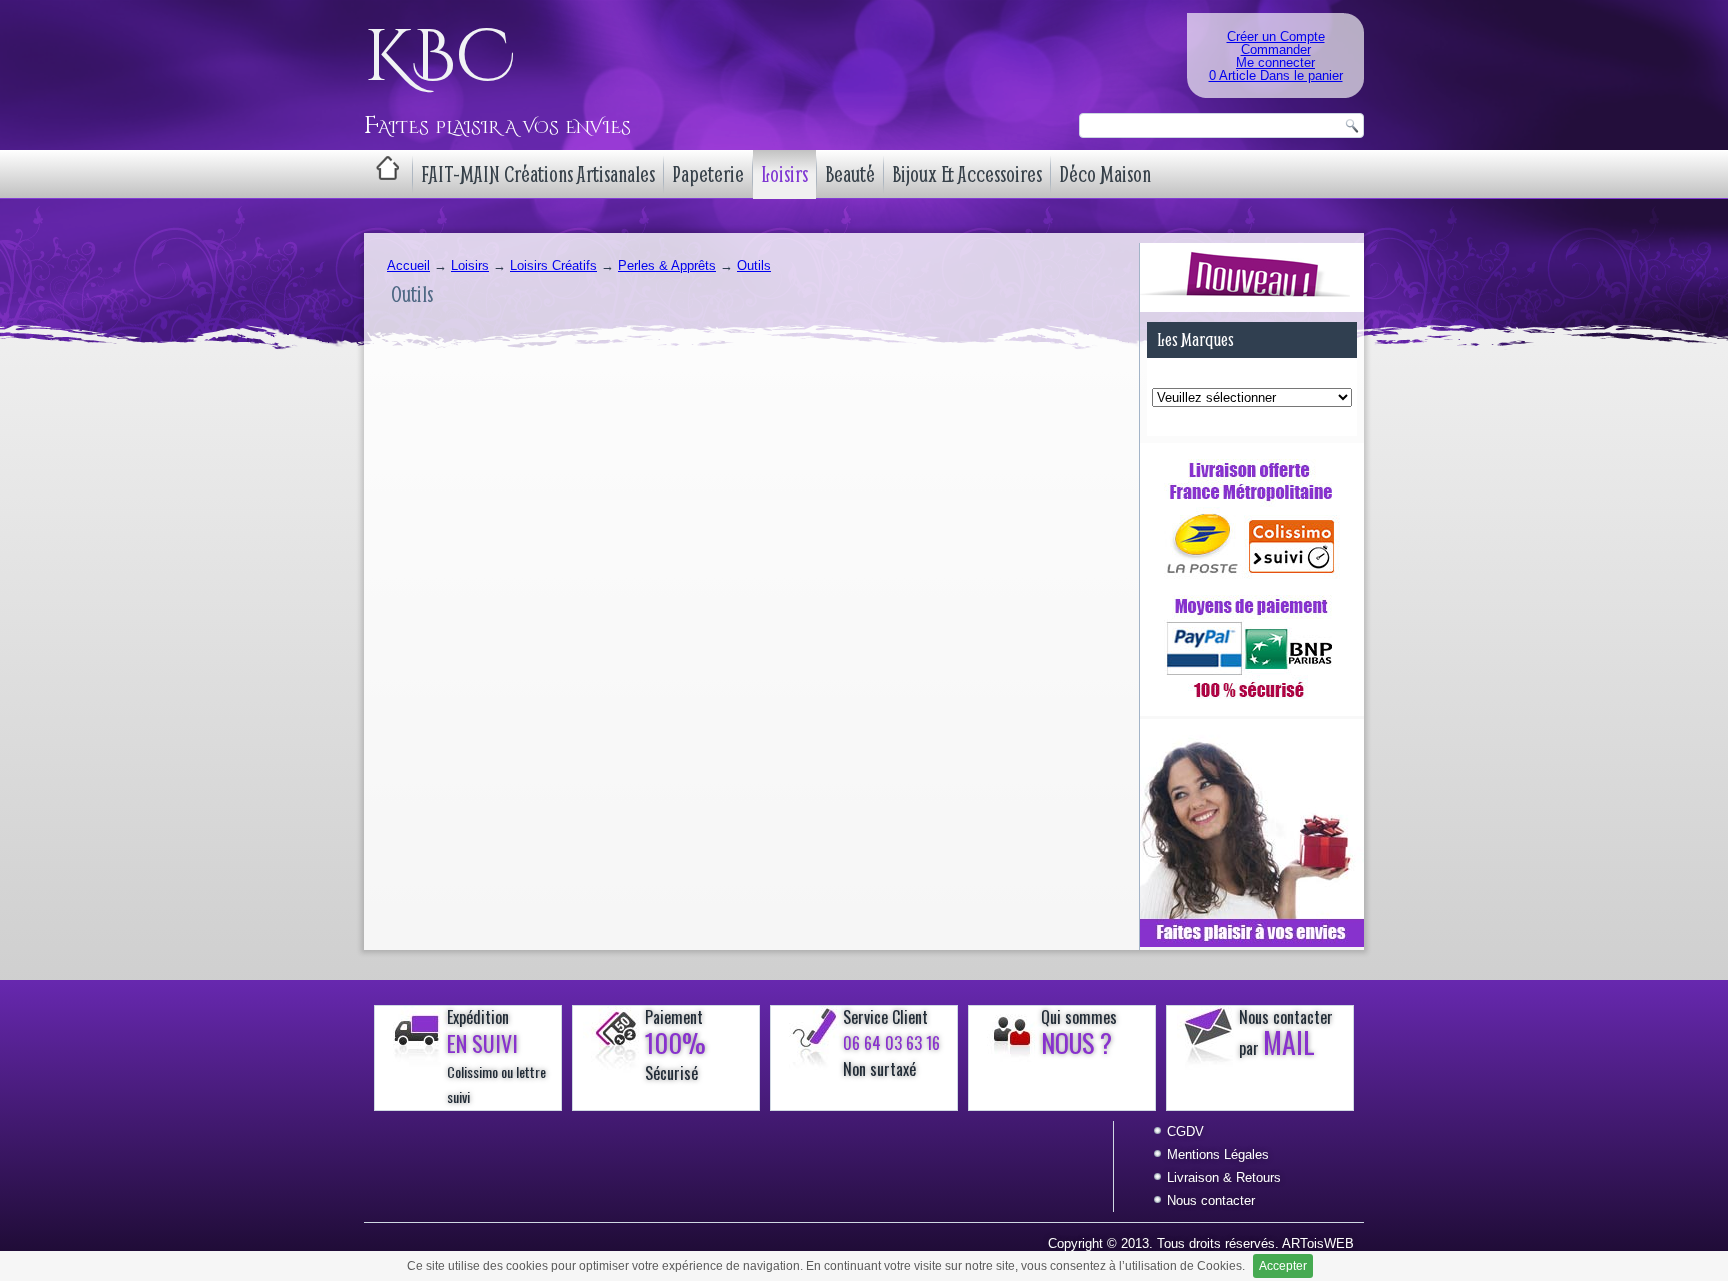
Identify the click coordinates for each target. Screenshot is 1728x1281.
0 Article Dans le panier (1276, 75)
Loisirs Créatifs (553, 265)
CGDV (1185, 1131)
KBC (439, 58)
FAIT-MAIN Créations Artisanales (538, 174)
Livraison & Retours (1224, 1177)
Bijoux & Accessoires (967, 174)
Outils (754, 265)
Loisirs (784, 174)
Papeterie (708, 174)
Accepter (1283, 1266)
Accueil (408, 265)
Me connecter (1275, 62)
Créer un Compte (1276, 36)
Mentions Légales (1218, 1154)
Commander (1276, 49)
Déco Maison (1105, 174)
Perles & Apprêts (667, 265)
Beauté (850, 174)
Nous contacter (1211, 1200)
